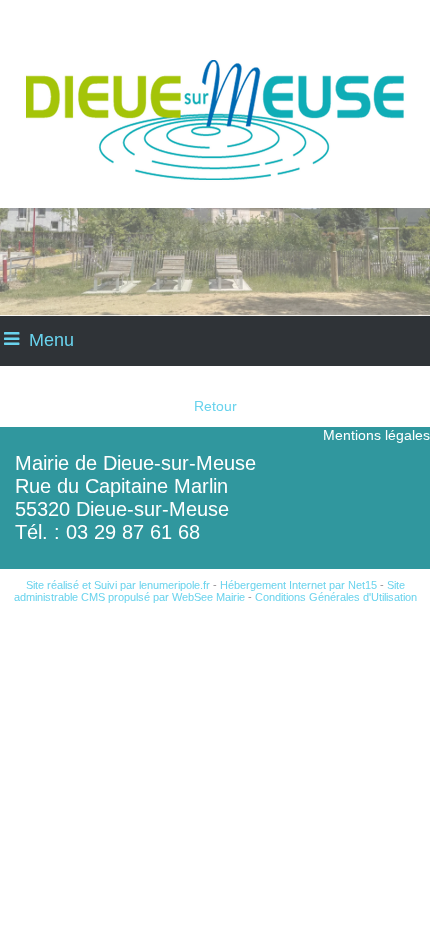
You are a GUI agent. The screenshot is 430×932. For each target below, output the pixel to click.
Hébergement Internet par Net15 (298, 585)
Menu (51, 340)
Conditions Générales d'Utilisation (336, 597)
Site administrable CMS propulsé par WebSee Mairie (209, 591)
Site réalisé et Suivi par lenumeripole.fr (118, 585)
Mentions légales (376, 435)
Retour (215, 406)
